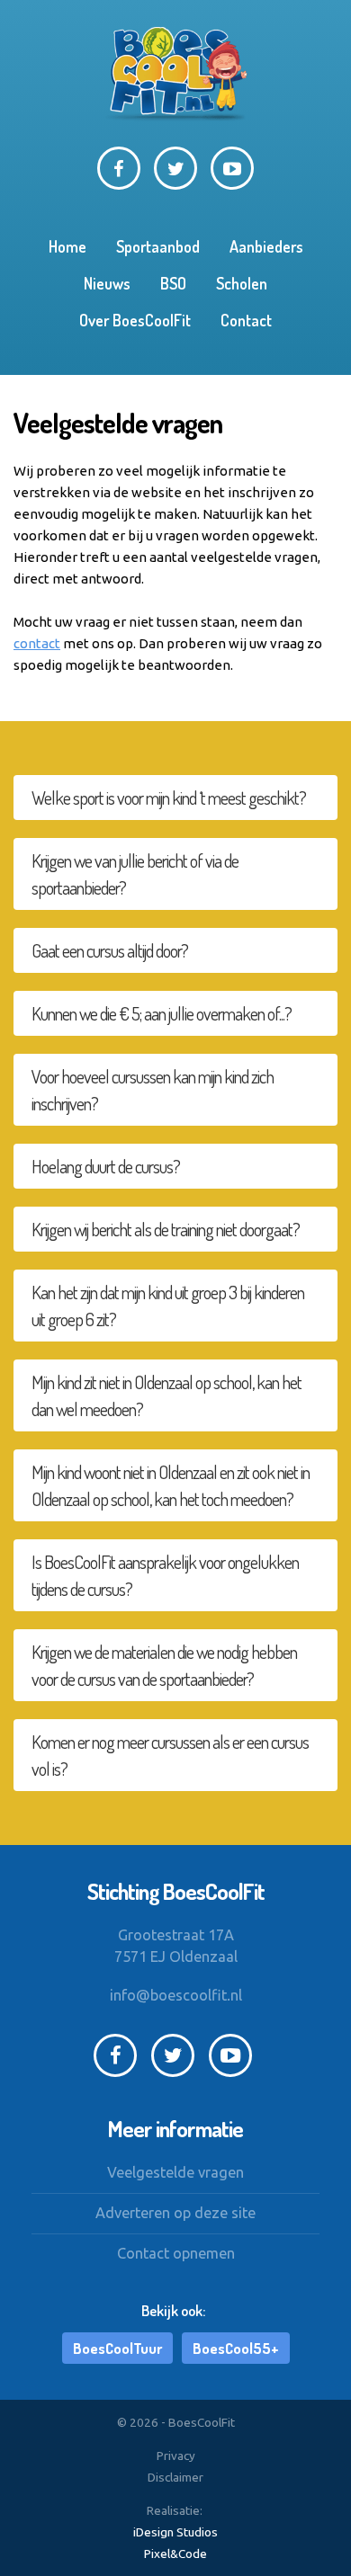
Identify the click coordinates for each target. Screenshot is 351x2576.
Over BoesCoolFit (135, 320)
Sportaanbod (158, 246)
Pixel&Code (175, 2554)
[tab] (175, 798)
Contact (246, 320)
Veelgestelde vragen (175, 2172)
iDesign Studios (175, 2532)
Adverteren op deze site (175, 2213)
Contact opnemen (176, 2253)
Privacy (176, 2456)
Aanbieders (266, 246)
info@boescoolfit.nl (176, 1995)
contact (37, 643)
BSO (173, 283)
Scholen (242, 283)
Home (67, 246)
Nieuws (107, 283)
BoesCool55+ (236, 2348)
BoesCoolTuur (117, 2348)
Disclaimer (175, 2477)
